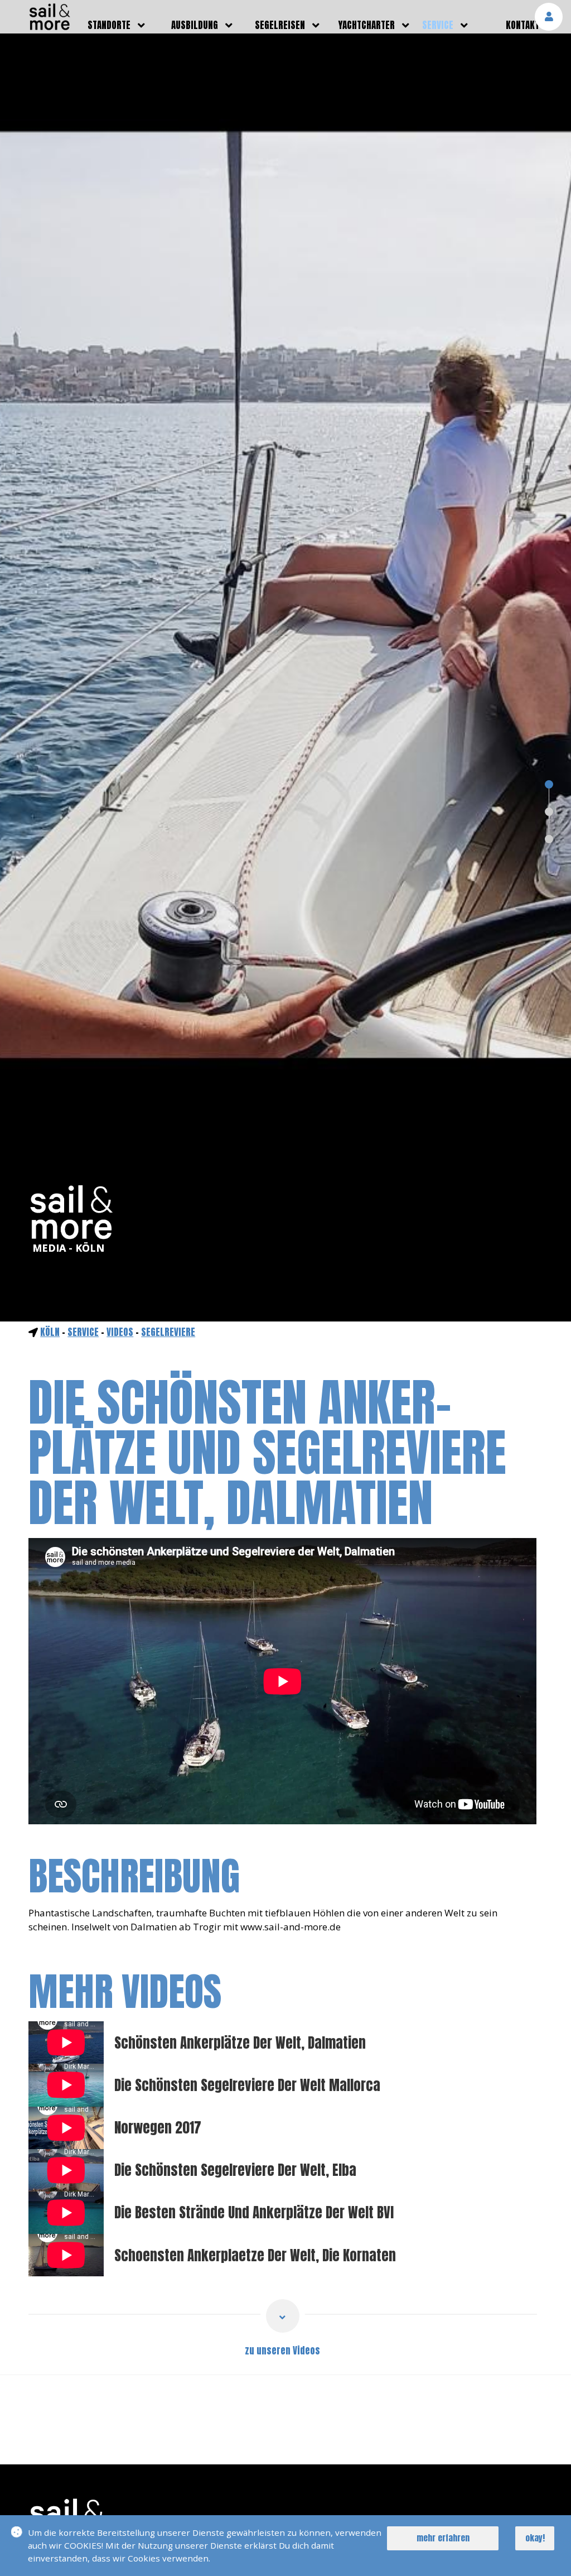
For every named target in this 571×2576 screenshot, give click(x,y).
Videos (120, 1332)
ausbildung (195, 25)
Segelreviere (168, 1332)
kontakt (522, 25)
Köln (50, 1332)
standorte (109, 25)
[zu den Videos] (283, 2316)
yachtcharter (367, 25)
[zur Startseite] (50, 27)
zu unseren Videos (282, 2351)
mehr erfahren (443, 2538)
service (438, 25)
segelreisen (280, 25)
